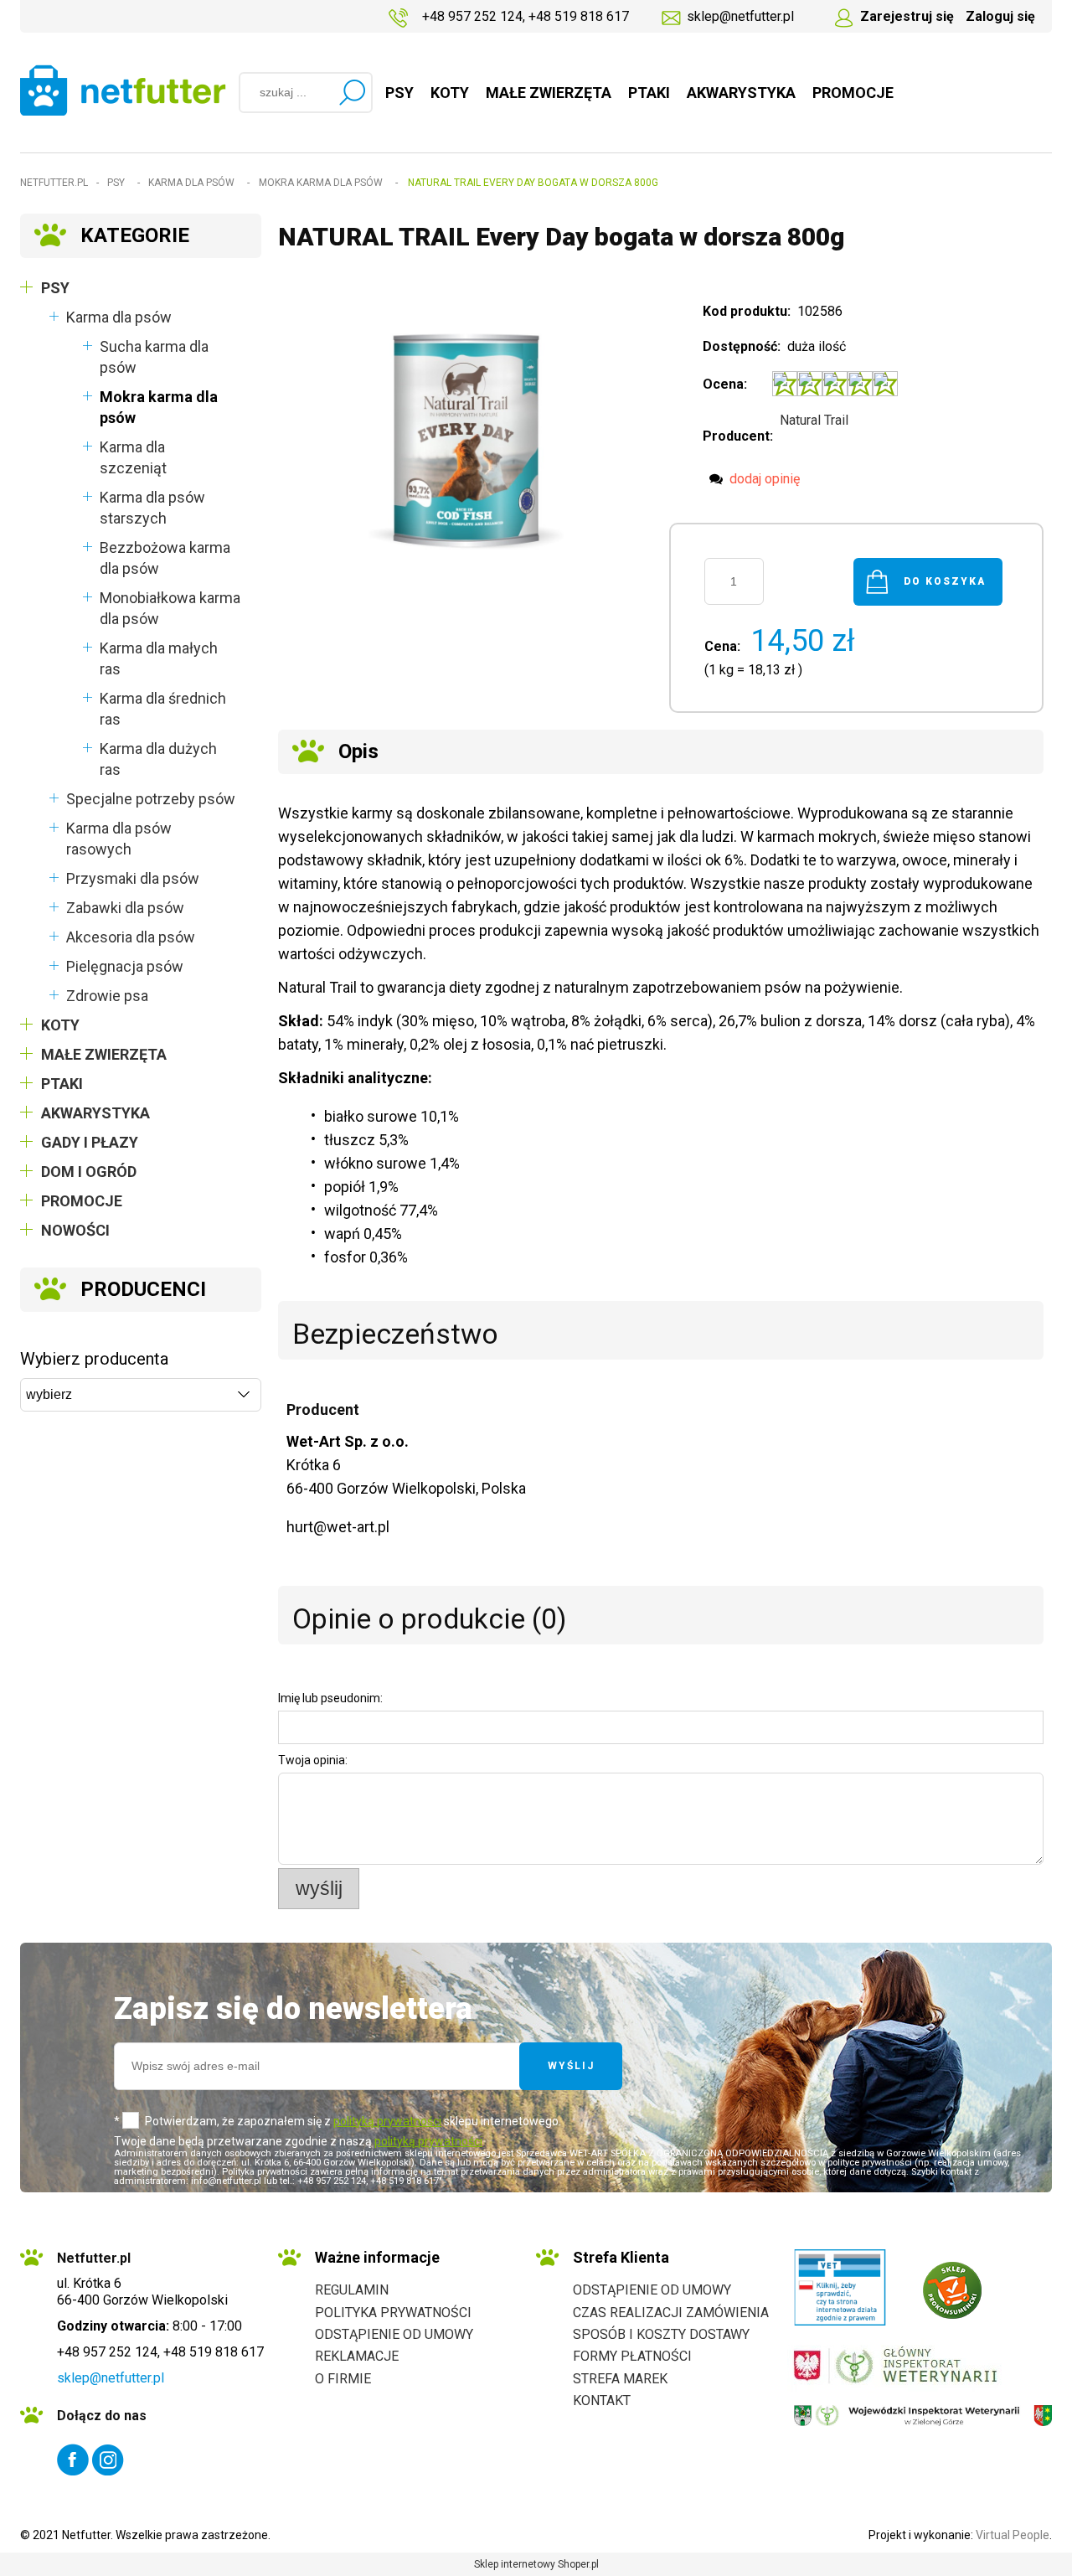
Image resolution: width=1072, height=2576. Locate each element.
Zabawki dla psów (125, 908)
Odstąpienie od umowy (394, 2334)
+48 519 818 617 (579, 16)
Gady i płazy (90, 1142)
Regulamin (352, 2290)
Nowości (75, 1230)
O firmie (343, 2379)
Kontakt (602, 2400)
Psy (55, 288)
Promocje (82, 1201)
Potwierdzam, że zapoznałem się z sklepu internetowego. (353, 2121)
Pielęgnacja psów (125, 966)
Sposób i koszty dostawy (661, 2334)
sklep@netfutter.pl (740, 16)
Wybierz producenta (94, 1359)
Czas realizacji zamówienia (671, 2313)
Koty (60, 1025)
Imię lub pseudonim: (330, 1698)
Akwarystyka (95, 1113)
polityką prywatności (387, 2121)
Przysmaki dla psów (133, 878)
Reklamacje (357, 2356)
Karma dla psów (119, 317)
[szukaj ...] (352, 92)
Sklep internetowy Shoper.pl (536, 2564)
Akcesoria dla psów (131, 937)
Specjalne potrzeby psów (151, 799)
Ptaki (62, 1084)
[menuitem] (399, 93)
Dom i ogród (89, 1172)
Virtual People (1013, 2535)
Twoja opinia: (313, 1760)
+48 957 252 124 (472, 16)
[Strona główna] (123, 90)
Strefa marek (620, 2379)
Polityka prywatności (393, 2313)
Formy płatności (632, 2356)
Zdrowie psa (107, 996)
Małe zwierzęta (104, 1054)
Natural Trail (814, 420)
